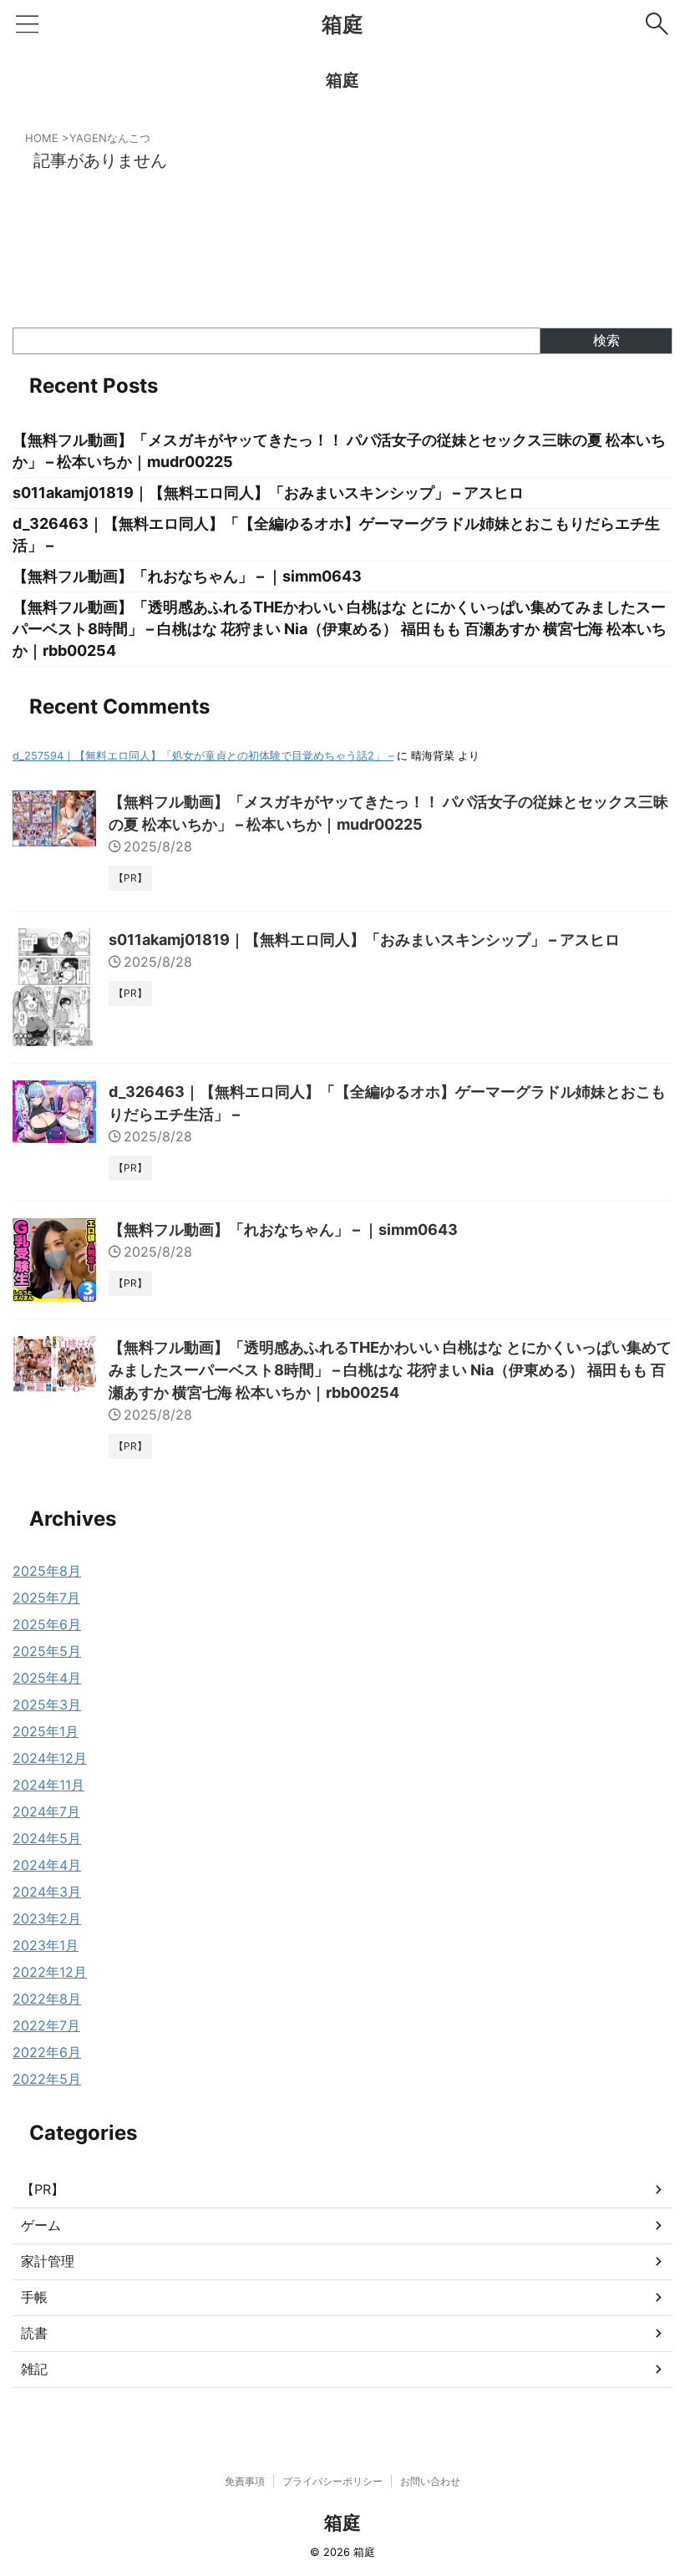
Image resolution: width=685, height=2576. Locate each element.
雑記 (34, 2369)
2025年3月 (47, 1705)
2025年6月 (47, 1624)
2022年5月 (47, 2079)
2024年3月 (47, 1892)
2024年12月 (50, 1758)
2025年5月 (47, 1651)
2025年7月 (46, 1598)
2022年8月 (47, 1999)
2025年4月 (47, 1678)
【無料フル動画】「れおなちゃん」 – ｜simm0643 (187, 576)
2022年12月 (50, 1972)
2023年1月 (46, 1945)
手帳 (34, 2297)
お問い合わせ (430, 2481)
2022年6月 (47, 2052)
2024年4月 (47, 1865)
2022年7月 (46, 2025)
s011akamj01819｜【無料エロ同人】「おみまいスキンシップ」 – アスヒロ (268, 493)
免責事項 (245, 2481)
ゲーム (41, 2225)
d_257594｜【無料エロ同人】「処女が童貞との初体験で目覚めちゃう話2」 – (203, 756)
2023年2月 (47, 1918)
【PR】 (43, 2189)
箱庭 (342, 24)
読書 (34, 2333)
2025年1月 (46, 1731)
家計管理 (48, 2261)
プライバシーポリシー (332, 2481)
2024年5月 (47, 1838)
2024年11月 (48, 1785)
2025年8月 (47, 1571)
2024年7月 (46, 1811)
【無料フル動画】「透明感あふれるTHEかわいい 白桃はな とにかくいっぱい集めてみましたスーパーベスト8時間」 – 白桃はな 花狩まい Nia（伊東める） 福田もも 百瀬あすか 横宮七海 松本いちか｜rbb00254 (340, 629)
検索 (606, 340)
